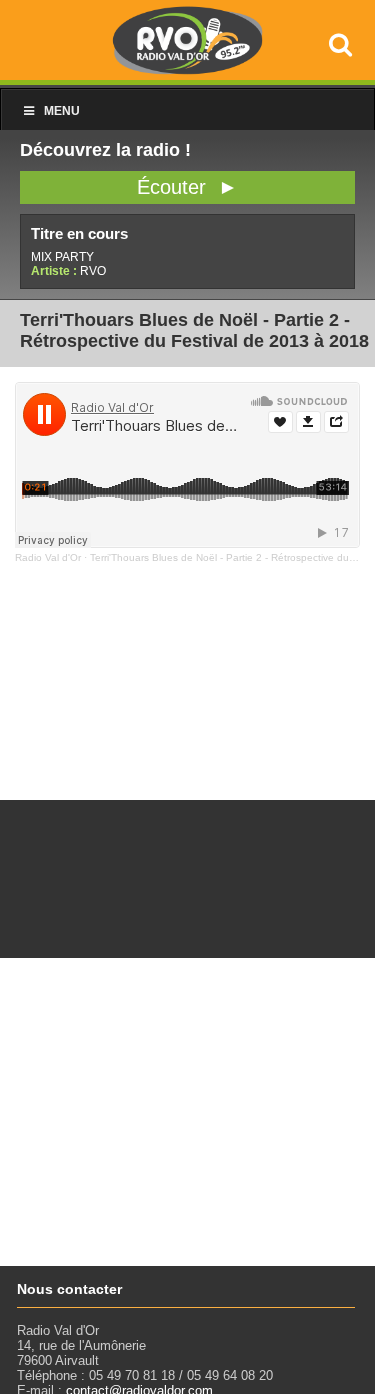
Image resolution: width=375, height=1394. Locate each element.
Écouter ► (187, 187)
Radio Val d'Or (48, 557)
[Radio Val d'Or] (188, 69)
